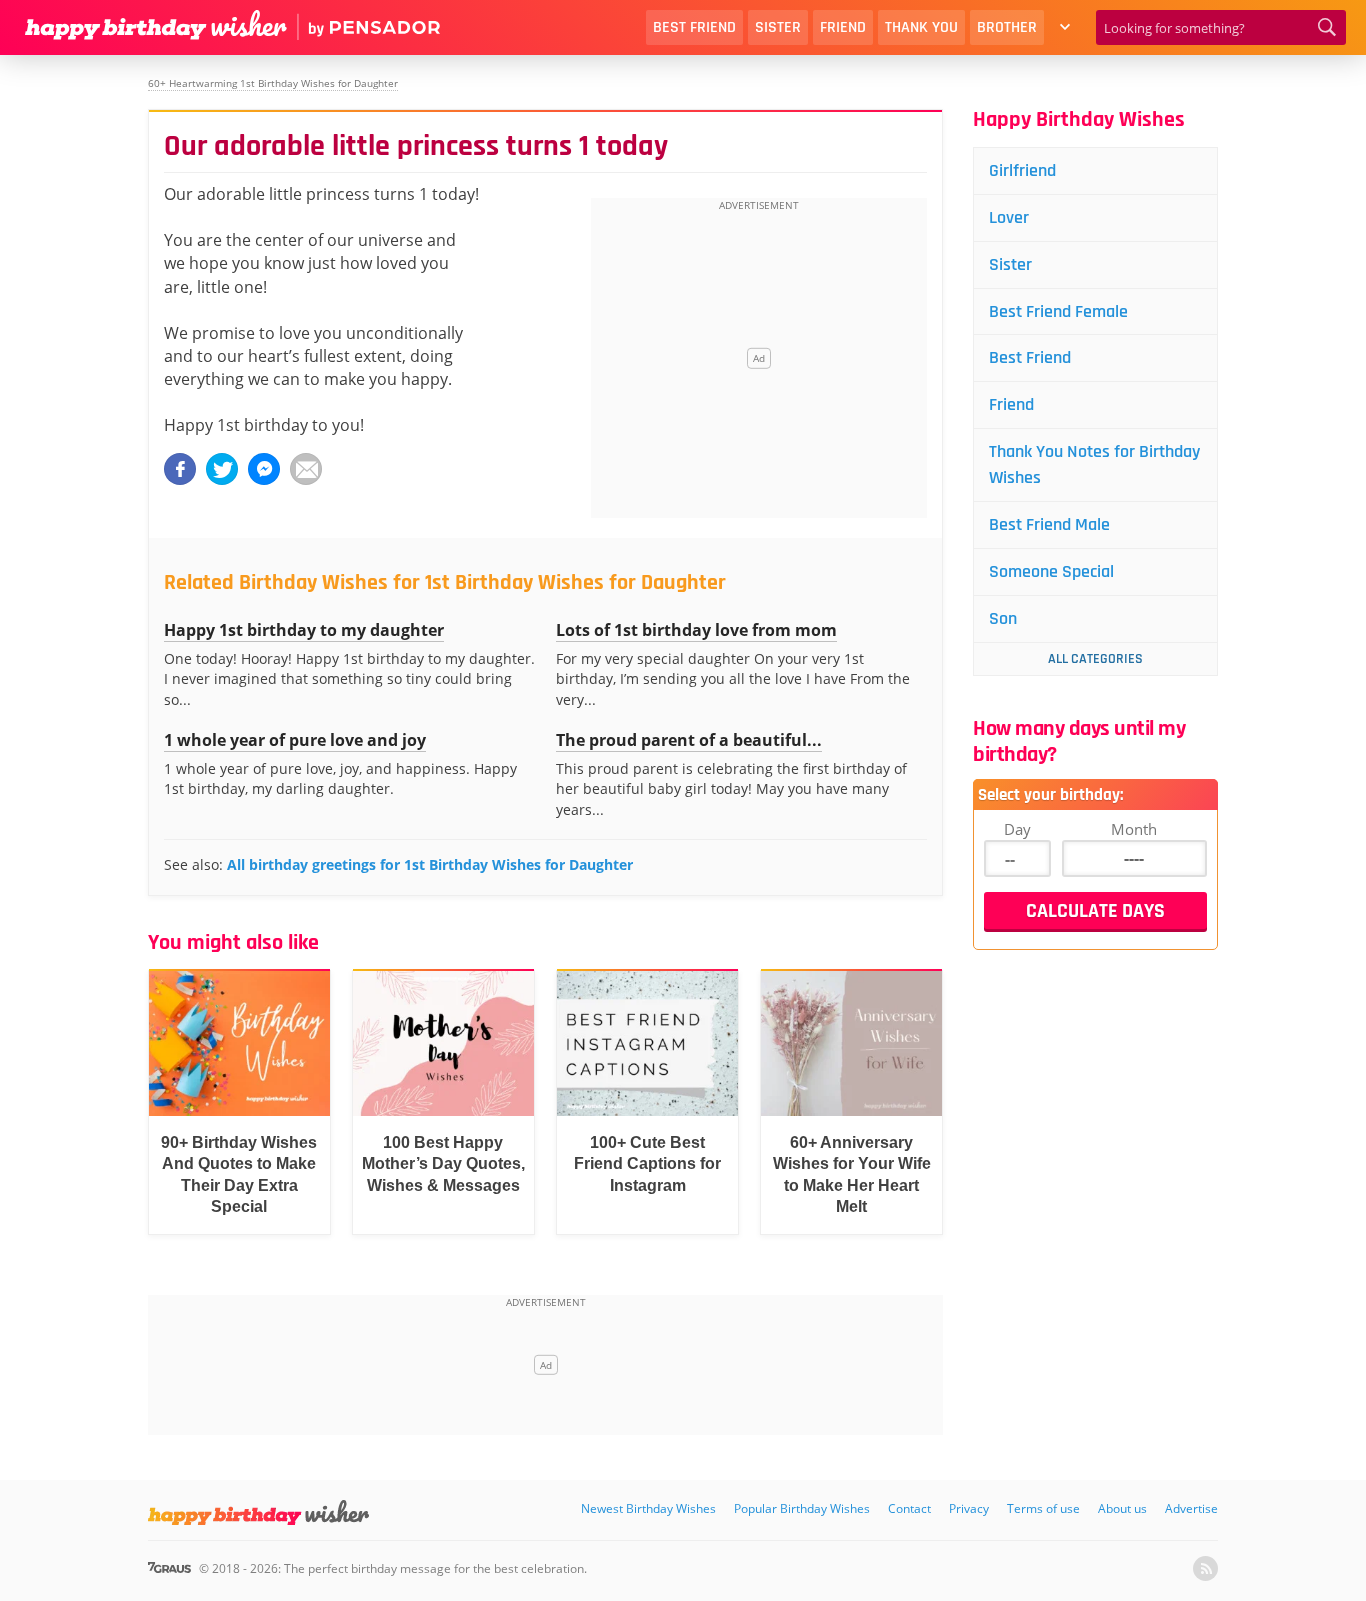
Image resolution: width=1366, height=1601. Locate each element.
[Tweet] (222, 469)
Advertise (1191, 1508)
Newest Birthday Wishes (648, 1508)
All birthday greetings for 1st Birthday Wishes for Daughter (430, 864)
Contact (909, 1508)
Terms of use (1043, 1508)
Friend (843, 27)
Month (1134, 829)
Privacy (969, 1508)
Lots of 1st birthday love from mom (696, 630)
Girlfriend (1022, 170)
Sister (778, 27)
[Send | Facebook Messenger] (264, 469)
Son (1003, 618)
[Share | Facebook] (180, 469)
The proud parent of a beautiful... (689, 740)
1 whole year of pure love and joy (295, 740)
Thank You (921, 27)
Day (1017, 829)
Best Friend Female (1058, 311)
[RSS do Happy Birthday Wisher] (1205, 1568)
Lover (1009, 217)
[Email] (306, 469)
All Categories (1095, 659)
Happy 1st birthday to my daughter (304, 630)
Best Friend (694, 27)
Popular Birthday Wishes (802, 1508)
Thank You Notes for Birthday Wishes (1094, 464)
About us (1122, 1508)
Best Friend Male (1049, 524)
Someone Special (1051, 571)
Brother (1007, 27)
